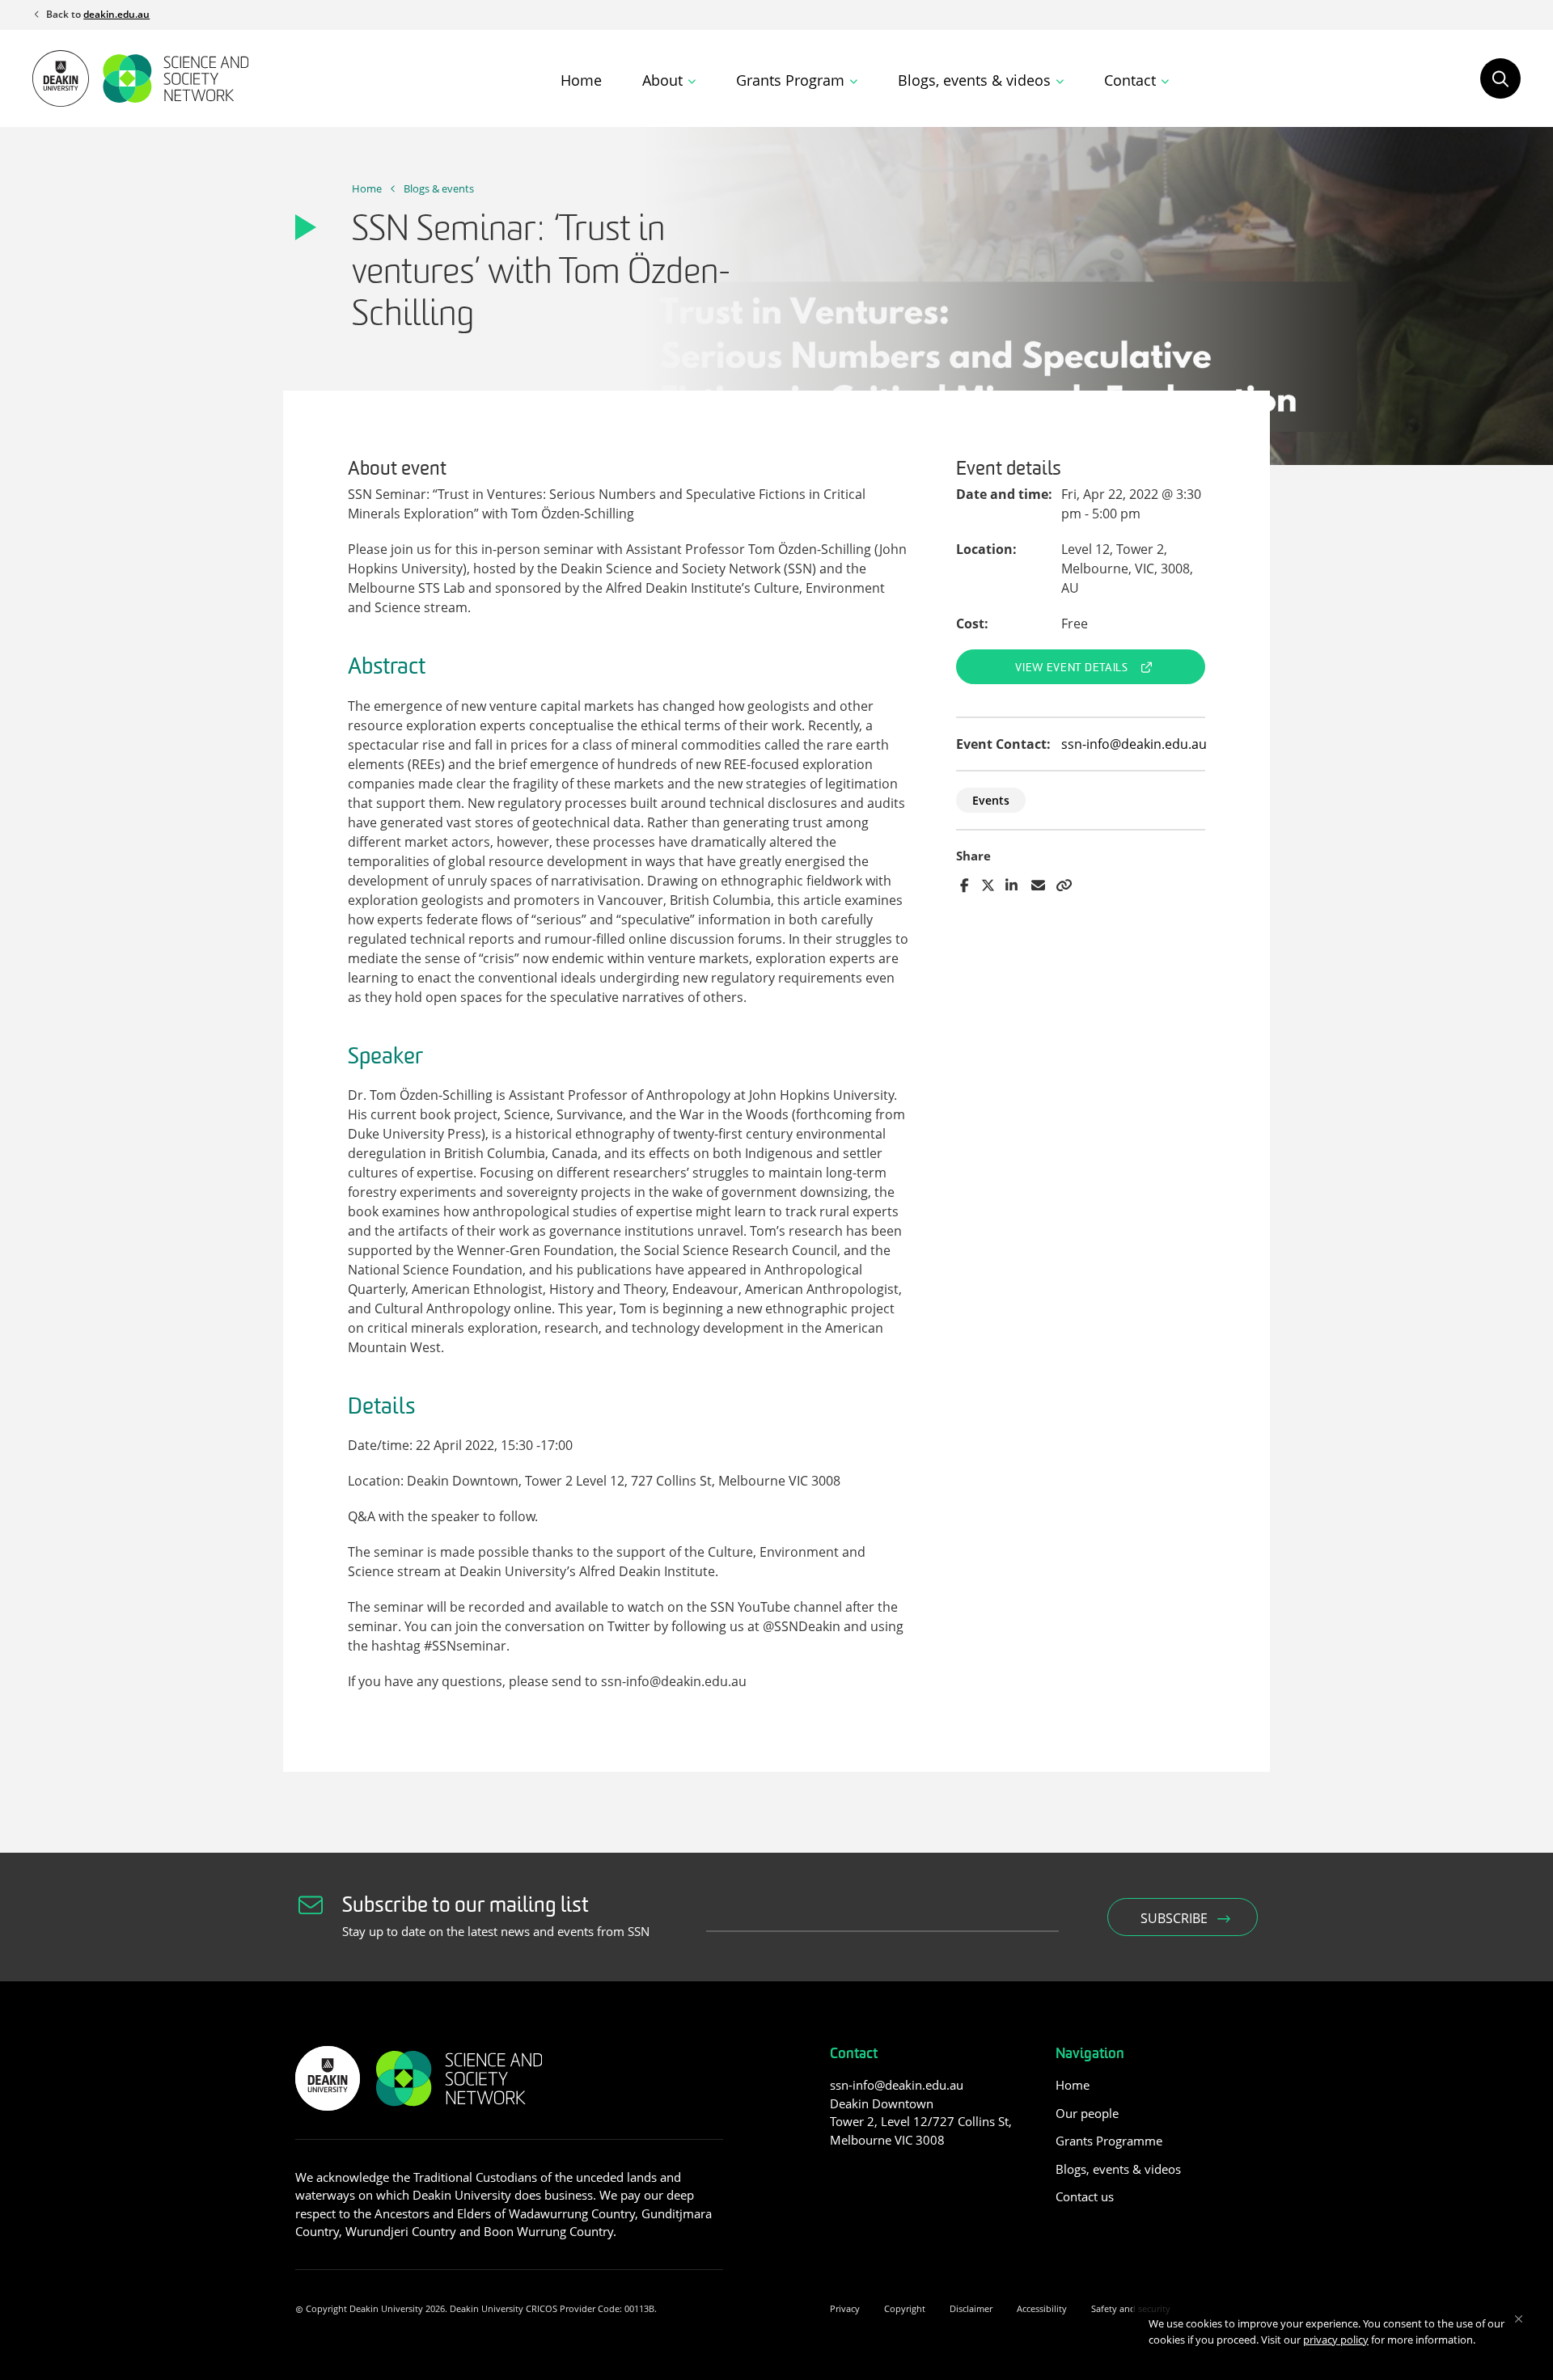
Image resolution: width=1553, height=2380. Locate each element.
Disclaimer (971, 2308)
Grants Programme (1109, 2141)
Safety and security (1131, 2308)
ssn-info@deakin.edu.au (1134, 744)
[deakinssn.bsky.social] (900, 2176)
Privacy (845, 2308)
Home (581, 80)
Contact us (1085, 2196)
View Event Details (1072, 668)
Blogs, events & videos (1118, 2169)
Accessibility (1042, 2308)
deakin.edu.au (116, 14)
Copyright (905, 2308)
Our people (1087, 2113)
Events (991, 800)
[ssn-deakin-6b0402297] (839, 2176)
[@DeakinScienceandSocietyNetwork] (869, 2176)
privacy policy (1336, 2340)
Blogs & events (439, 188)
